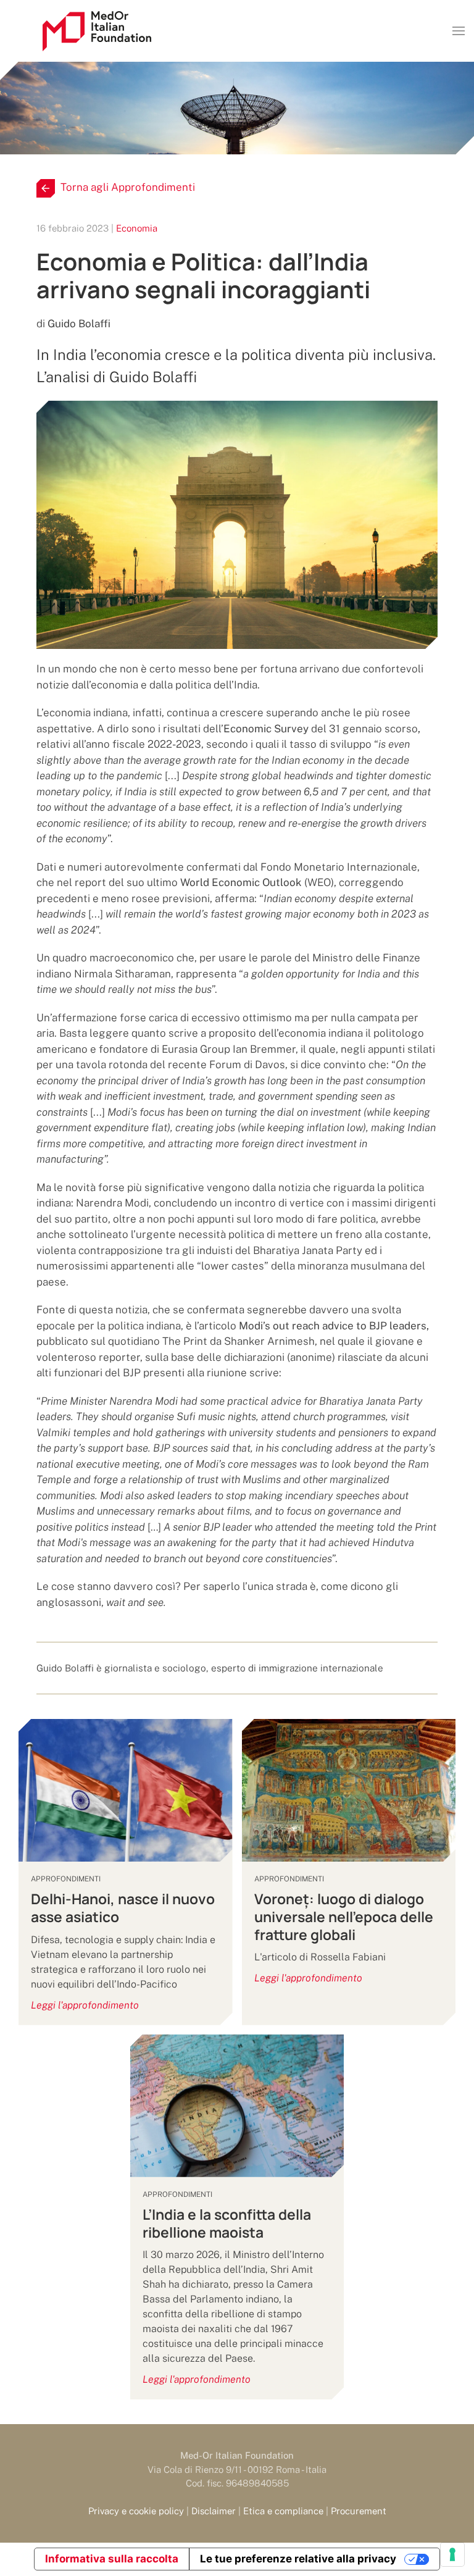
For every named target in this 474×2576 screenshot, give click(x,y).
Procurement (359, 2511)
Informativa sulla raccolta (112, 2559)
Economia (137, 228)
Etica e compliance (283, 2511)
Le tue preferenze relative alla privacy (298, 2559)
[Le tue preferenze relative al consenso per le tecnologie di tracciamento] (452, 2554)
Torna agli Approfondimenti (128, 187)
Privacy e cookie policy (136, 2511)
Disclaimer (214, 2511)
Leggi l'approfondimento (85, 2005)
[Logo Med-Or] (97, 31)
